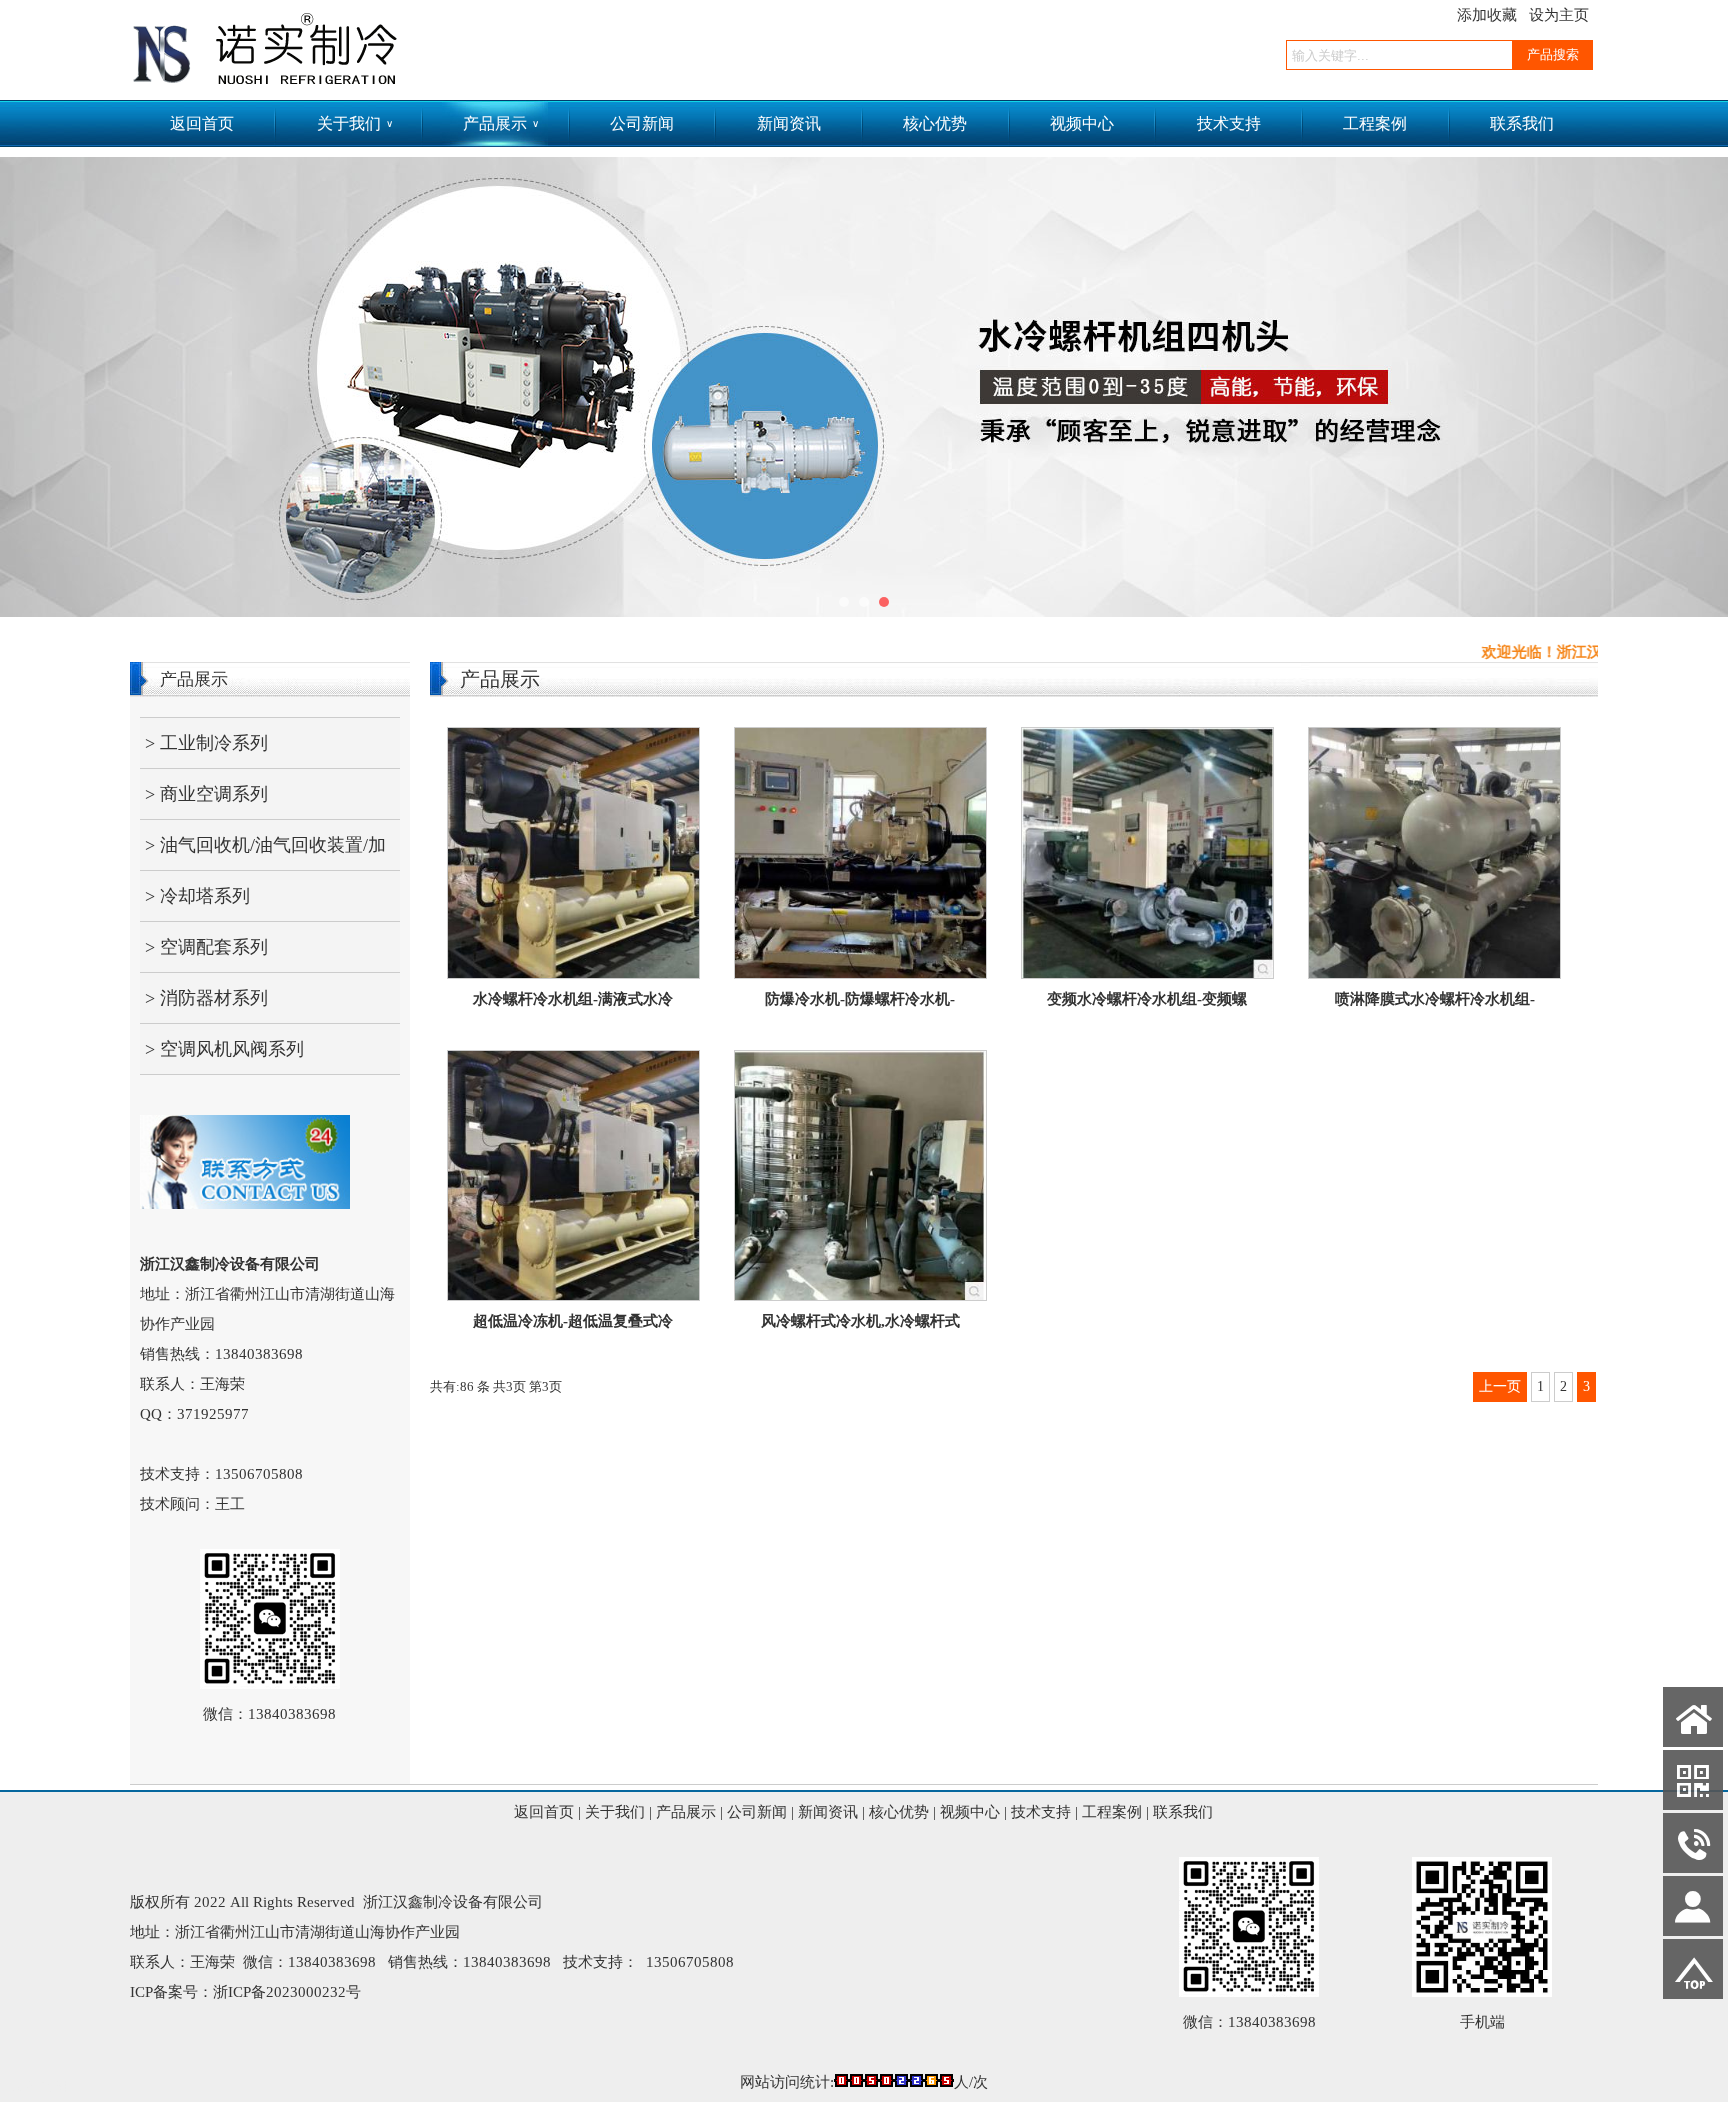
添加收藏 (1487, 15)
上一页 (1500, 1386)
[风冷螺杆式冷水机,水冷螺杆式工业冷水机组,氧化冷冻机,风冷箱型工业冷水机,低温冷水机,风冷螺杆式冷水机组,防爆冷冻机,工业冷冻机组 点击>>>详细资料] (860, 1295)
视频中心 (1082, 123)
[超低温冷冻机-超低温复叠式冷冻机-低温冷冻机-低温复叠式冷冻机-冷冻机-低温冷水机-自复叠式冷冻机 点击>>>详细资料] (573, 1295)
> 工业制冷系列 (206, 743)
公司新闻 (642, 123)
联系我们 (1522, 123)
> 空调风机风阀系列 (224, 1049)
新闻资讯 (789, 123)
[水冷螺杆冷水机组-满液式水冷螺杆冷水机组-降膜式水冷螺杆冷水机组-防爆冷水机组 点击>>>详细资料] (573, 973)
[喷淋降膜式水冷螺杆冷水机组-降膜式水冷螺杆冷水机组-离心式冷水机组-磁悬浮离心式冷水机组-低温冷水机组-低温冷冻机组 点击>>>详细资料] (1434, 973)
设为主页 (1559, 15)
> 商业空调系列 (206, 794)
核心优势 (935, 123)
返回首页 (202, 123)
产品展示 (501, 123)
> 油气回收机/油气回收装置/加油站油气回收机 (263, 852)
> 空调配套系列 (206, 947)
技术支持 (1229, 123)
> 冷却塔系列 (197, 896)
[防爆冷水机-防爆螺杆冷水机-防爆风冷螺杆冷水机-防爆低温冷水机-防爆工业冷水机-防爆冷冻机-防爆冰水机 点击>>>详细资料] (860, 973)
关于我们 (355, 123)
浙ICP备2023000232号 (287, 1992)
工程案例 (1375, 123)
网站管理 (40, 2087)
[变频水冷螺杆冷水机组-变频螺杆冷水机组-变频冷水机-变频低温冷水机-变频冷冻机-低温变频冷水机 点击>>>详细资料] (1147, 973)
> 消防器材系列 (206, 998)
